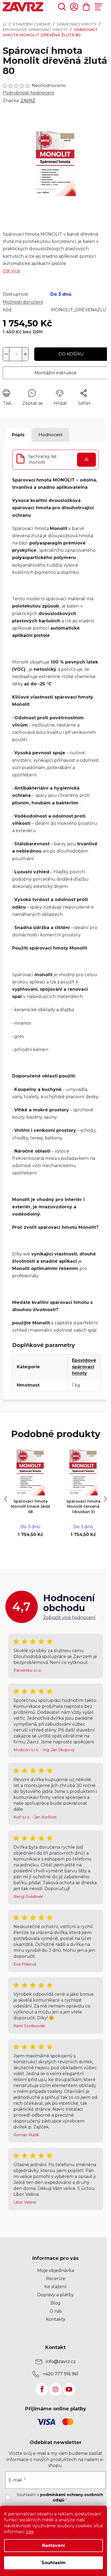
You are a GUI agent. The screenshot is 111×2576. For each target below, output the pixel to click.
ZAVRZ (28, 101)
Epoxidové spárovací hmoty (84, 1367)
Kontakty (56, 2319)
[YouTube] (69, 2389)
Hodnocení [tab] (51, 435)
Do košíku (71, 354)
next (105, 1499)
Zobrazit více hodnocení (69, 1617)
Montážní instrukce (55, 373)
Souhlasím (54, 2563)
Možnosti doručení (23, 302)
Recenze (56, 2279)
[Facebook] (42, 2389)
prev (6, 1499)
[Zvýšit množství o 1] (25, 354)
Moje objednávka (56, 2270)
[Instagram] (55, 2389)
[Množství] (16, 354)
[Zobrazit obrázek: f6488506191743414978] (55, 164)
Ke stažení (55, 2287)
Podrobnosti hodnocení (28, 93)
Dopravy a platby (55, 2295)
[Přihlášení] (74, 7)
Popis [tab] (18, 435)
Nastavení (53, 2545)
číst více (11, 271)
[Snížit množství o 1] (6, 354)
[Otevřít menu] (98, 7)
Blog (55, 2303)
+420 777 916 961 (61, 2374)
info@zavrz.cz (61, 2362)
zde (30, 2532)
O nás (56, 2311)
